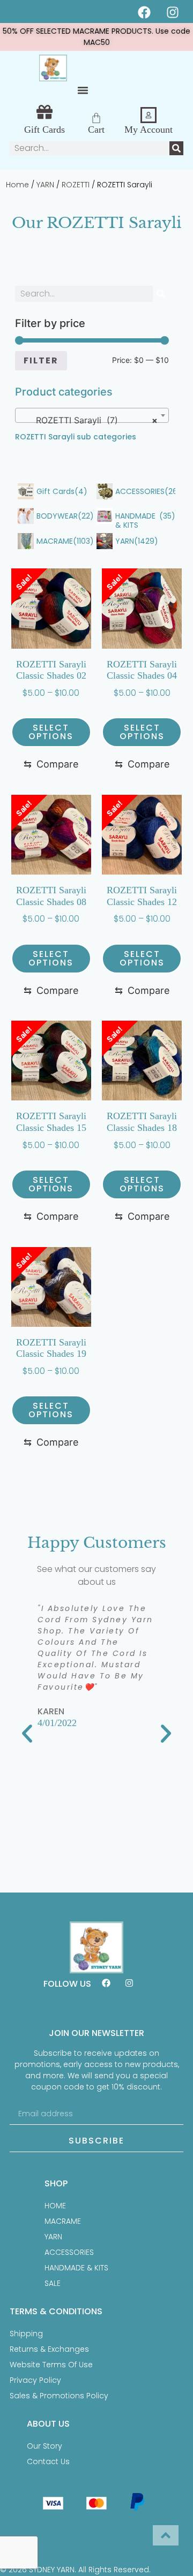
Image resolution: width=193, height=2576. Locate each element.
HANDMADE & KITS (76, 2268)
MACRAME (63, 2221)
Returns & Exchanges (49, 2349)
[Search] (176, 148)
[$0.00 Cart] (96, 118)
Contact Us (48, 2461)
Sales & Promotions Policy (59, 2396)
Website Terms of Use (51, 2365)
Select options (51, 732)
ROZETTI (76, 185)
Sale (53, 2283)
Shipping (26, 2334)
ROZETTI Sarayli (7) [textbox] (89, 420)
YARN (45, 185)
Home (17, 185)
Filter (41, 360)
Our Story (44, 2446)
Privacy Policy (35, 2380)
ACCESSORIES (69, 2252)
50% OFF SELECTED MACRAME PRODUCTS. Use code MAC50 (96, 37)
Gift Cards (44, 130)
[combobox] (92, 415)
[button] (83, 90)
